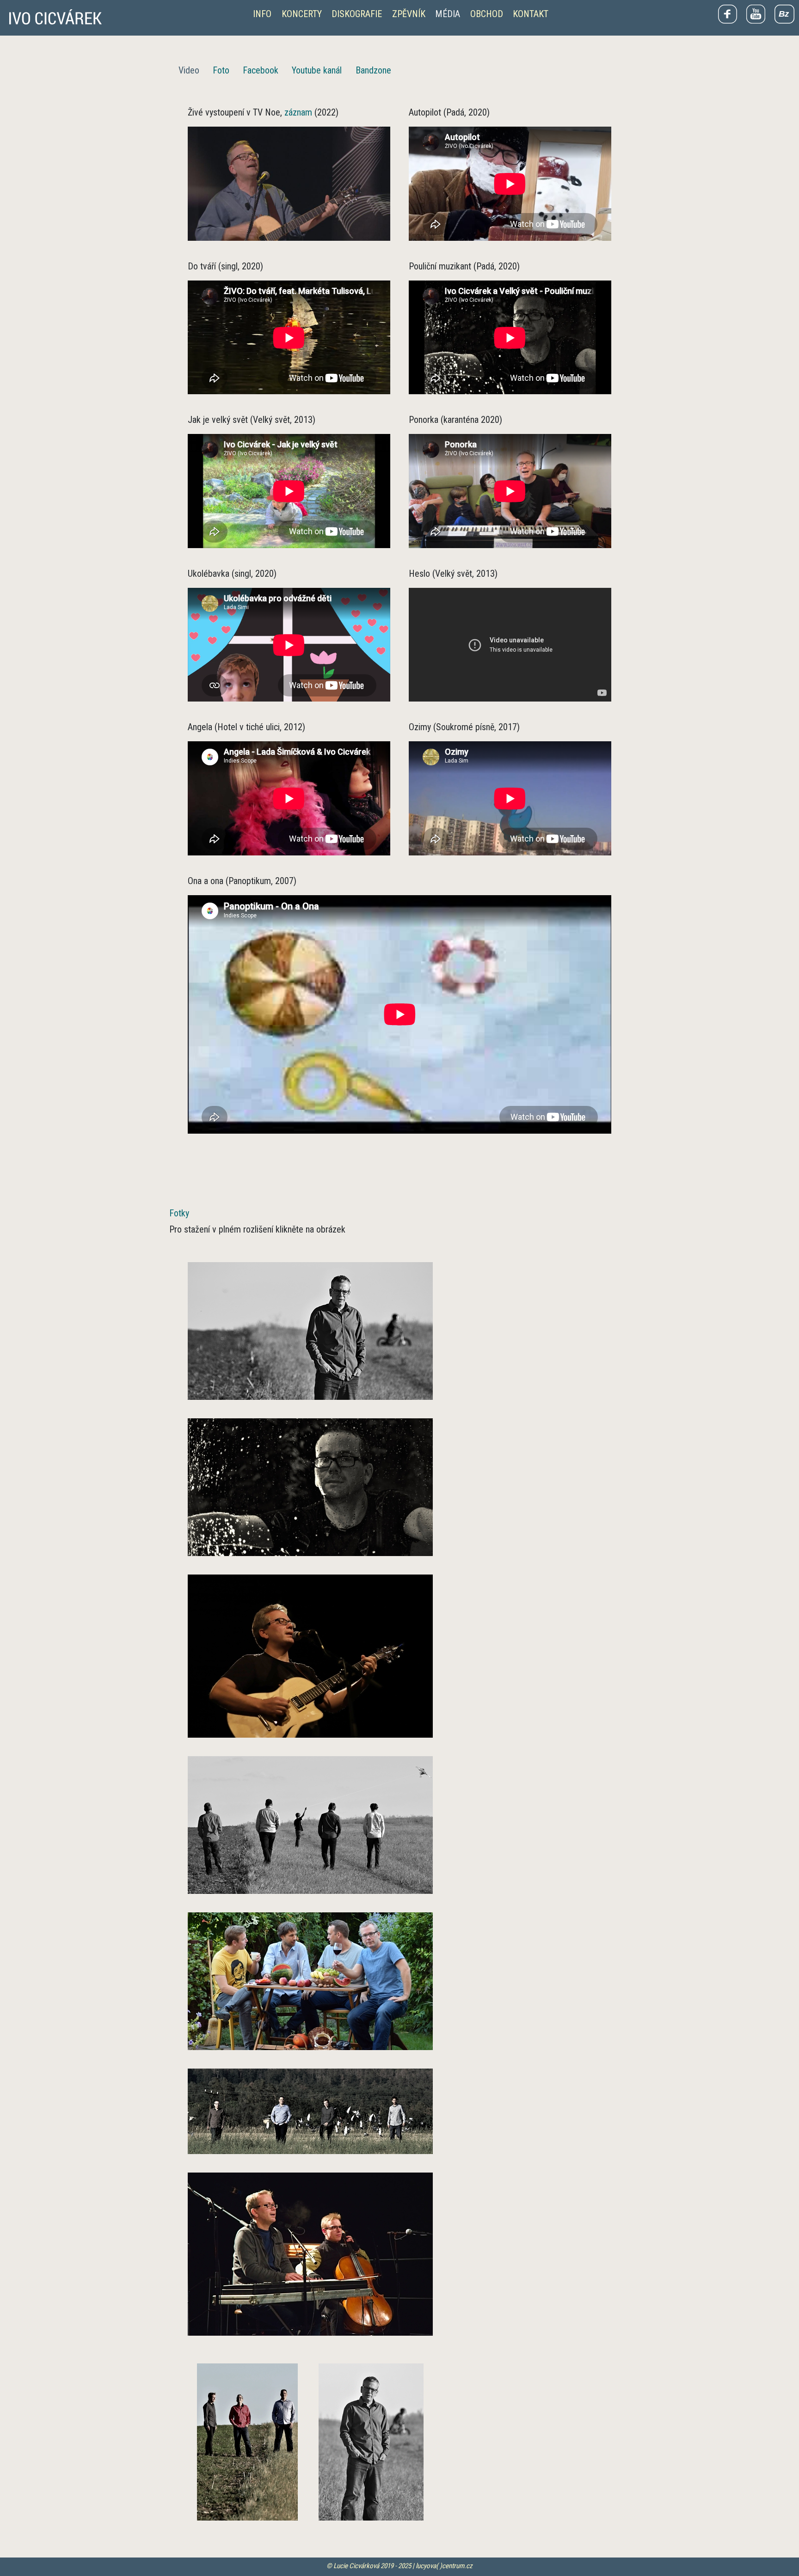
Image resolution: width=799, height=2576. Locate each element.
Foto (221, 70)
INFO (262, 14)
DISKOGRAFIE (357, 14)
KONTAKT (531, 14)
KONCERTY (302, 14)
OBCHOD (487, 14)
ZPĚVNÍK (409, 14)
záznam (298, 112)
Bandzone (373, 70)
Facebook (261, 70)
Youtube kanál (317, 70)
